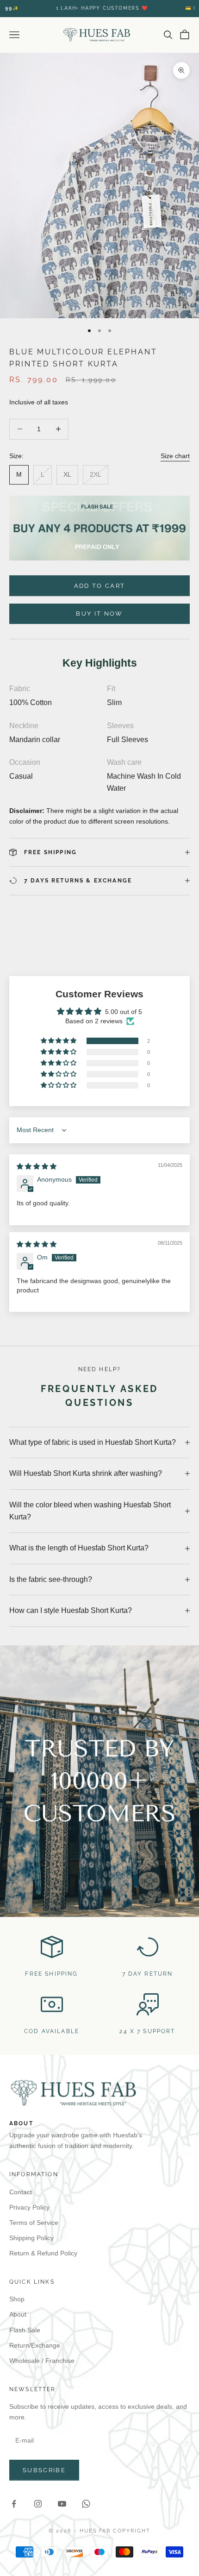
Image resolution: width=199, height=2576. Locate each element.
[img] (37, 1166)
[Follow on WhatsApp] (86, 2504)
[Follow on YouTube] (62, 2504)
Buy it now (99, 614)
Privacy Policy (29, 2207)
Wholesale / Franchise (42, 2361)
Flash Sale (25, 2330)
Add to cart (100, 586)
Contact (21, 2192)
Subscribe (44, 2470)
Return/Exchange (35, 2345)
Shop (17, 2299)
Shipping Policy (31, 2238)
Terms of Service (34, 2223)
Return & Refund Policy (43, 2253)
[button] (59, 1041)
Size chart (175, 456)
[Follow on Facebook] (14, 2504)
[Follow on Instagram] (38, 2504)
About (18, 2314)
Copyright (132, 2531)
